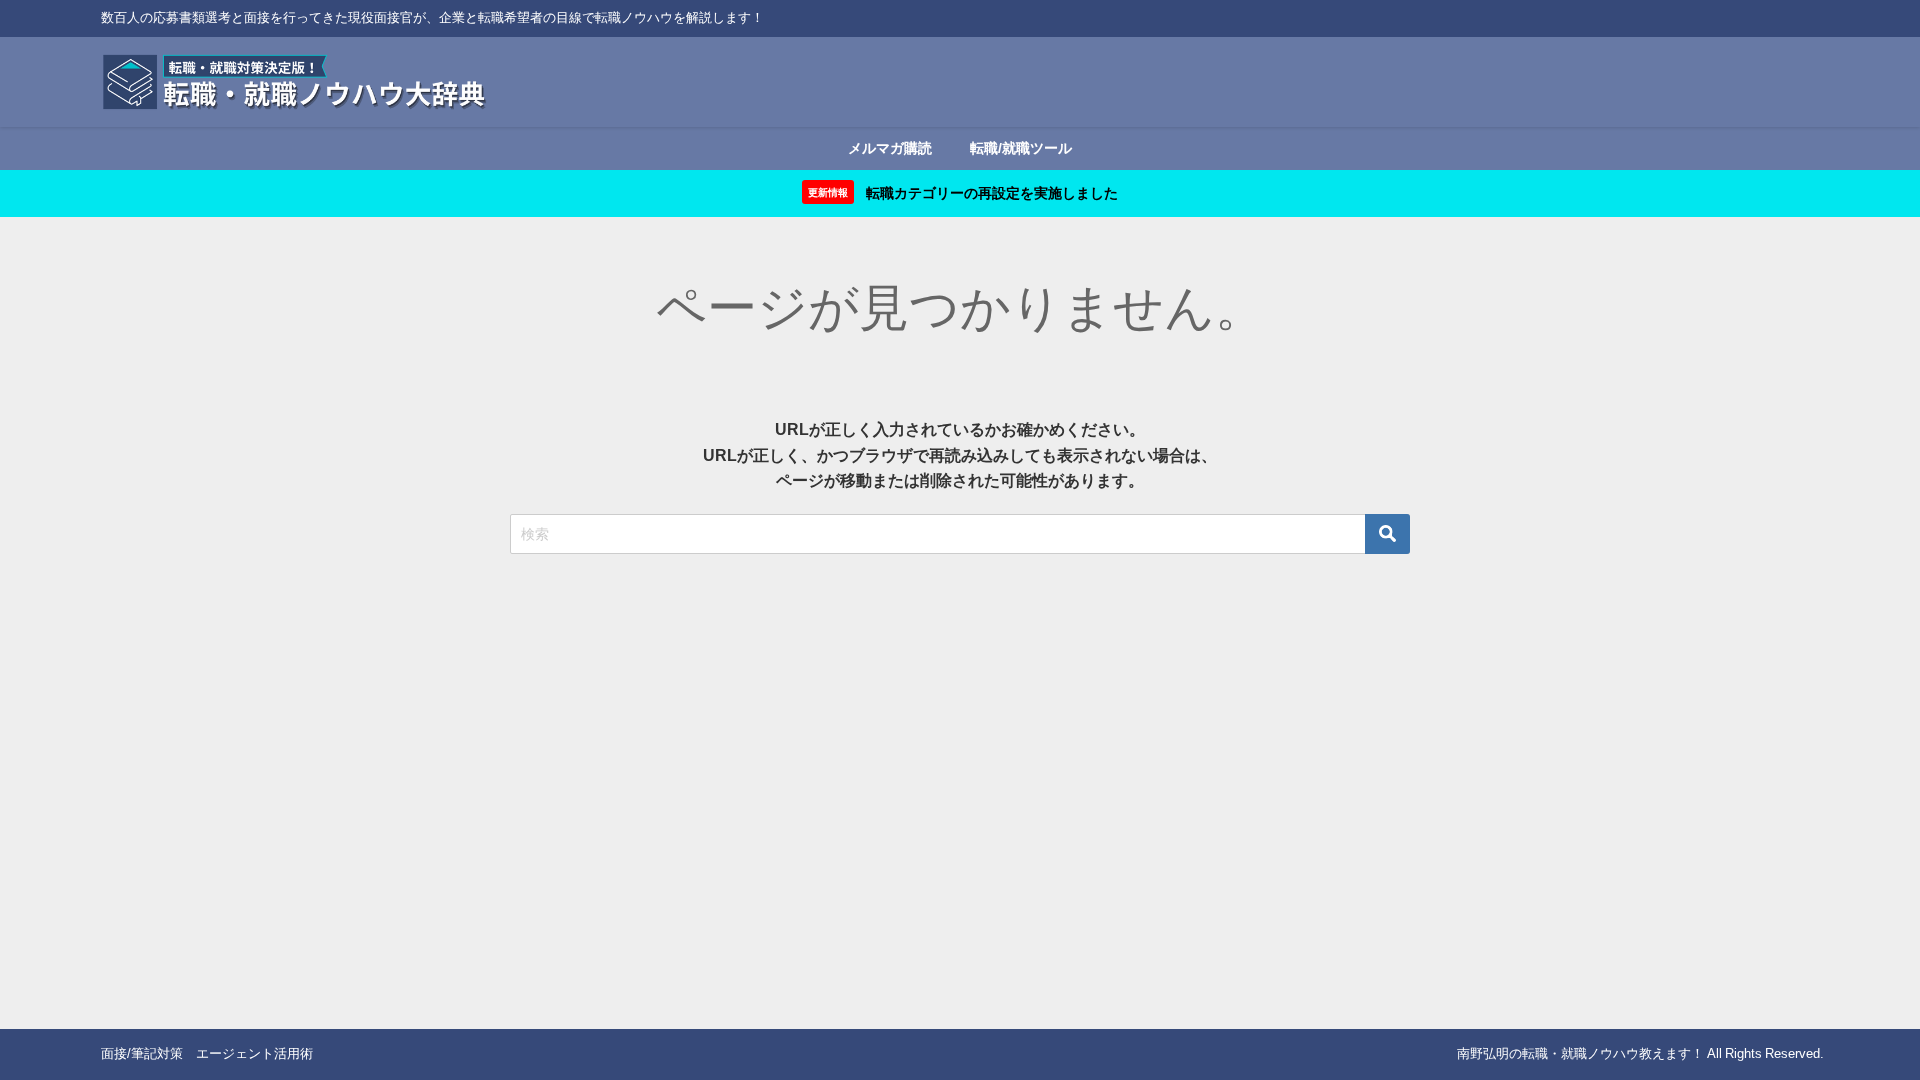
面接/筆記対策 (142, 1053)
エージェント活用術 (254, 1053)
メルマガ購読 (890, 148)
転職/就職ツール (1021, 148)
